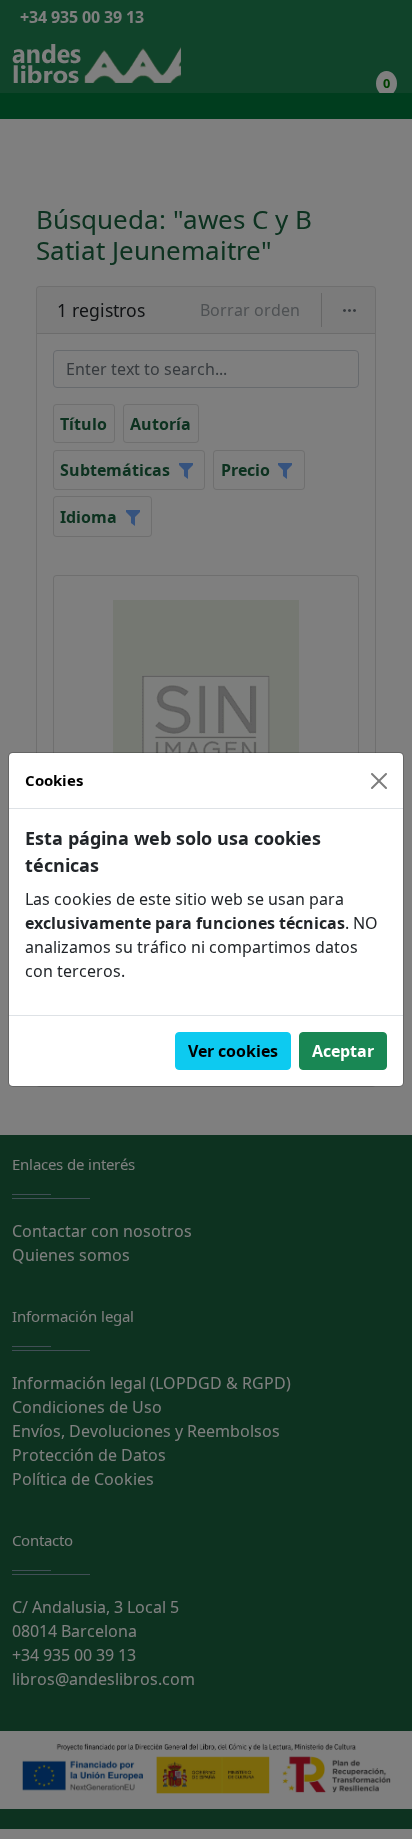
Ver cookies (233, 1051)
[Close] (379, 781)
